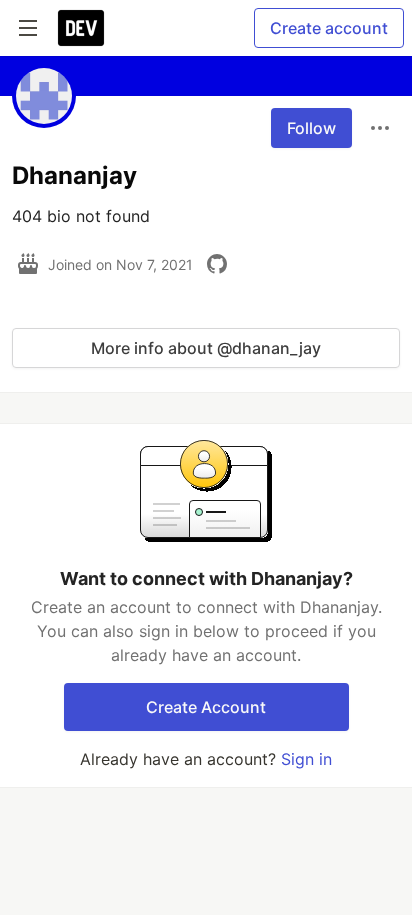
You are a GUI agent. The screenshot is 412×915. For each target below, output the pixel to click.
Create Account (206, 707)
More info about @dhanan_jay (206, 348)
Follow (311, 128)
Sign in (306, 759)
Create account (329, 28)
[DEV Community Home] (81, 28)
